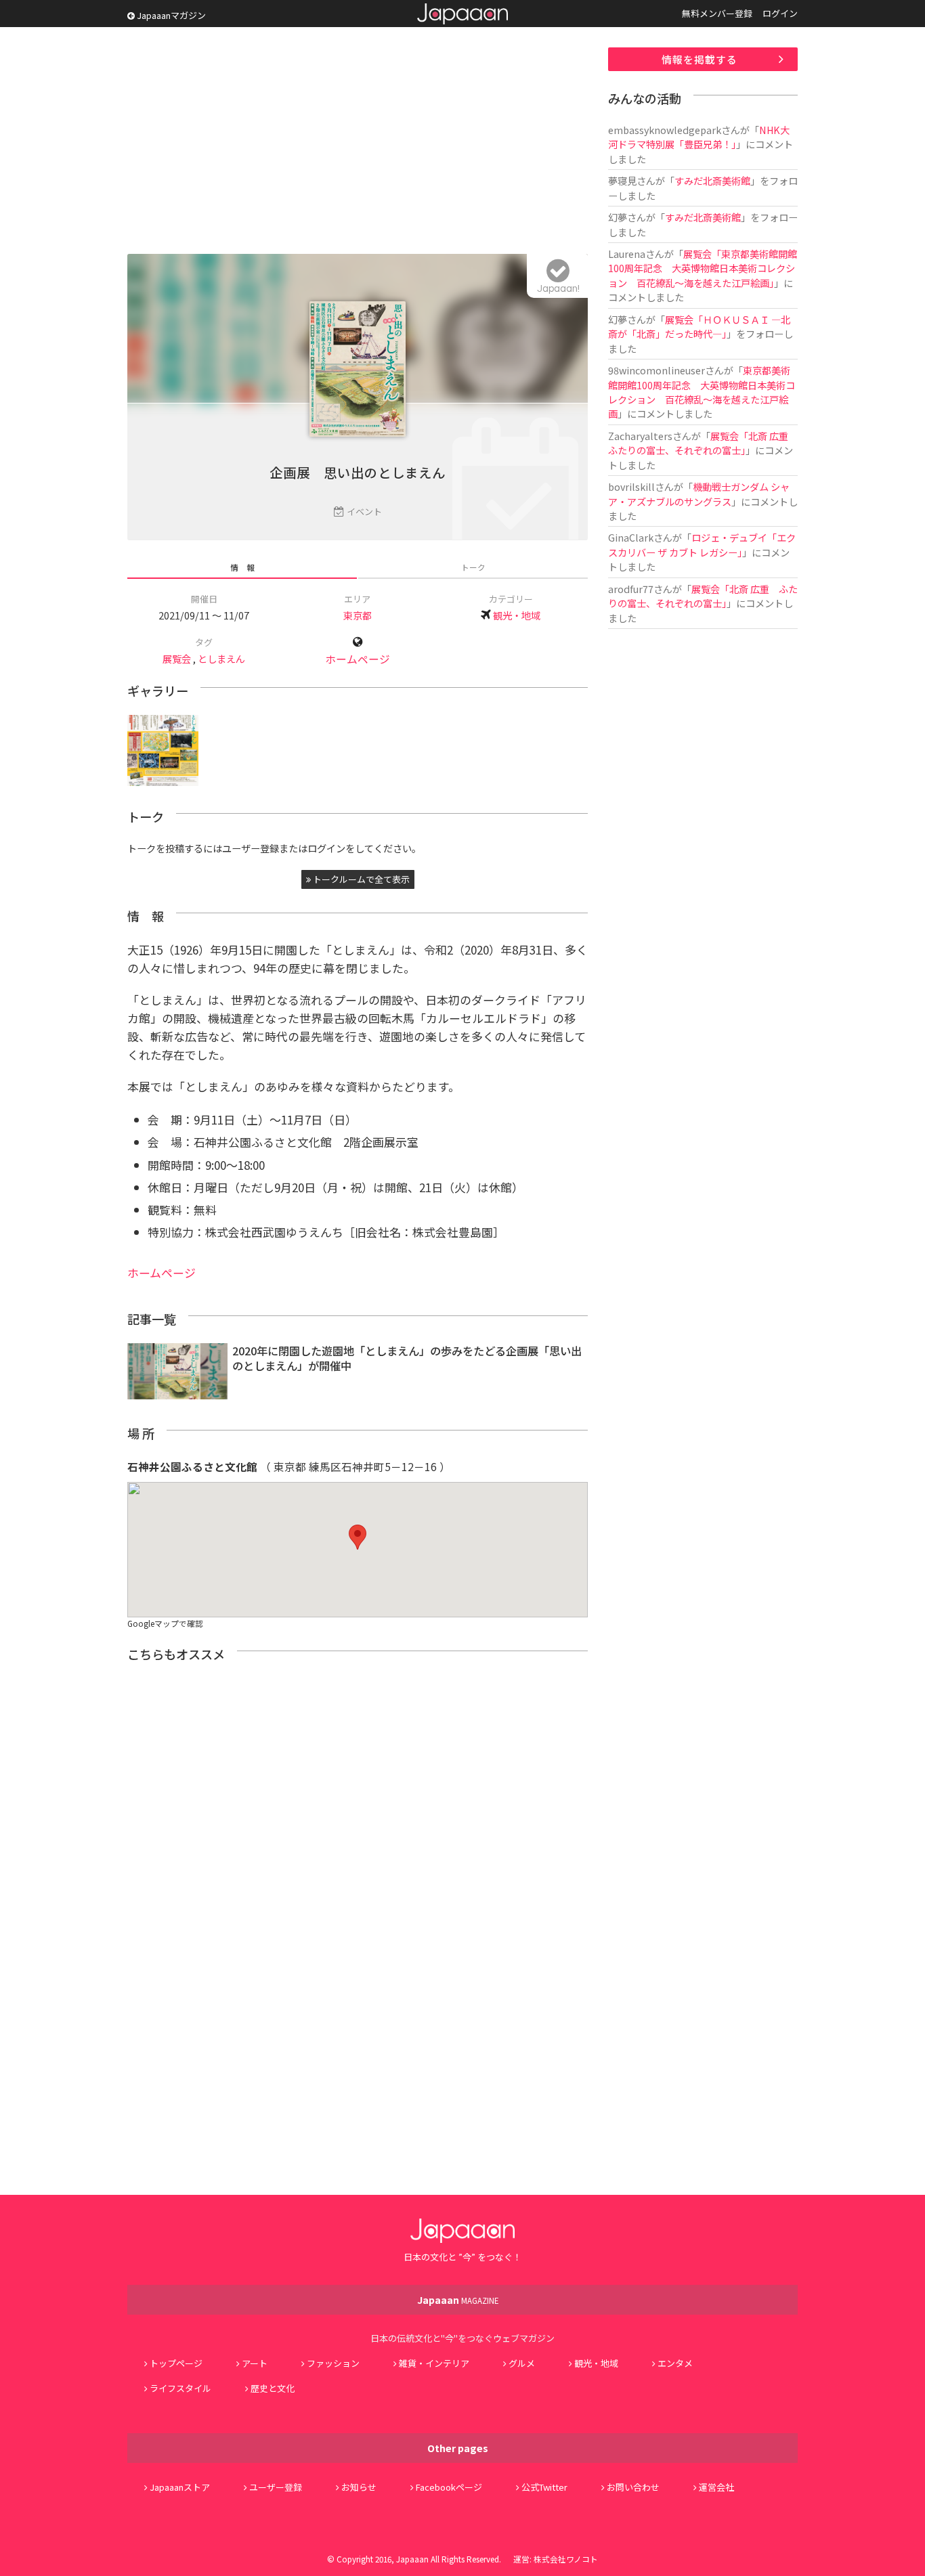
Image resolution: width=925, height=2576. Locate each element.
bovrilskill (631, 486)
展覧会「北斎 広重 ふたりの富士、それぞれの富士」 (703, 443)
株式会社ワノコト (566, 2559)
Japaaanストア (180, 2487)
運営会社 (716, 2487)
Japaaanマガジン (170, 15)
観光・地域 (517, 615)
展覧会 (177, 658)
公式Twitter (544, 2487)
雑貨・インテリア (434, 2363)
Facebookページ (449, 2487)
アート (255, 2363)
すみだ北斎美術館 (712, 180)
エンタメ (675, 2363)
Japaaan (462, 14)
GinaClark (631, 537)
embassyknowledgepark (665, 130)
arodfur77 (631, 589)
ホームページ (358, 659)
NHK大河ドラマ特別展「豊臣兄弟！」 (699, 137)
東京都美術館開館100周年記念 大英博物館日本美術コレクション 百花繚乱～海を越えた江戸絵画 (702, 392)
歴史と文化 (273, 2388)
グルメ (522, 2363)
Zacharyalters (640, 436)
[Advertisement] (358, 142)
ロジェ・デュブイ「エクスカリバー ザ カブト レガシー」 (702, 544)
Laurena (627, 254)
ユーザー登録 (276, 2487)
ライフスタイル (180, 2388)
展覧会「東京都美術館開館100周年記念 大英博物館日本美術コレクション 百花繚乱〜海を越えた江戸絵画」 (703, 268)
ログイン (780, 13)
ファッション (333, 2363)
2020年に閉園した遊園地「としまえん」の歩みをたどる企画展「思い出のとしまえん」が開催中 (407, 1358)
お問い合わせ (633, 2487)
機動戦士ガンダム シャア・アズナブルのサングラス (699, 494)
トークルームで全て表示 (360, 879)
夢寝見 (622, 180)
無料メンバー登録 (717, 13)
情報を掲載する (700, 59)
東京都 (358, 615)
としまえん (221, 658)
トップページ (176, 2363)
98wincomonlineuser (657, 370)
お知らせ (359, 2487)
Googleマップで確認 (165, 1623)
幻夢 (618, 217)
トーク (473, 567)
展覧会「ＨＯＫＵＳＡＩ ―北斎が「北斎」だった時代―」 (699, 326)
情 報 (242, 567)
